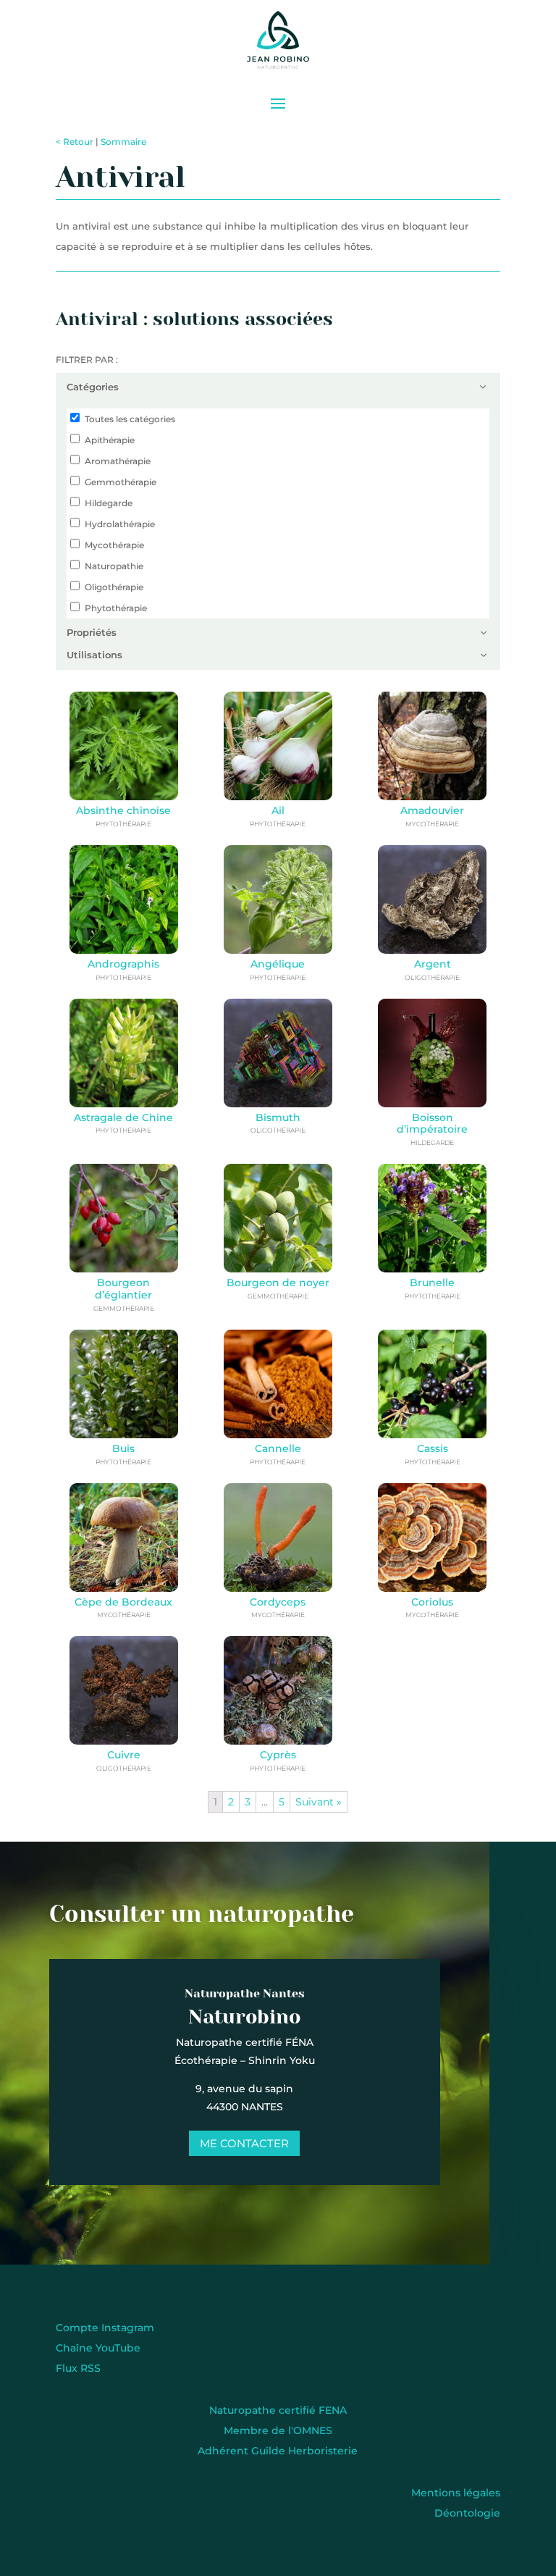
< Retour (75, 142)
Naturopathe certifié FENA (278, 2410)
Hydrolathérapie (120, 524)
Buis (123, 1448)
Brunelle (432, 1283)
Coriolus (432, 1602)
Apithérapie (110, 440)
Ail (278, 810)
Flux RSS (78, 2368)
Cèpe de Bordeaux (123, 1602)
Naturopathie (114, 566)
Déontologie (467, 2513)
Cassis (433, 1448)
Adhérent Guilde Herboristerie (278, 2451)
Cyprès (278, 1755)
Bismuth (278, 1117)
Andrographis (123, 964)
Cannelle (278, 1448)
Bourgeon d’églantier (123, 1289)
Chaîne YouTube (98, 2348)
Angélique (278, 964)
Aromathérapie (118, 461)
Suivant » (319, 1802)
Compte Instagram (105, 2328)
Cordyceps (278, 1602)
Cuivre (124, 1755)
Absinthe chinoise (123, 810)
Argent (433, 964)
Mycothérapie (114, 545)
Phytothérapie (116, 608)
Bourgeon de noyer (278, 1283)
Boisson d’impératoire (432, 1124)
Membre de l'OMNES (278, 2430)
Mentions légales (456, 2493)
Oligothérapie (114, 587)
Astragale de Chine (123, 1117)
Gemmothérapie (121, 482)
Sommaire (123, 142)
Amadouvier (432, 810)
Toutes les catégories (130, 419)
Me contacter (244, 2143)
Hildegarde (109, 503)
